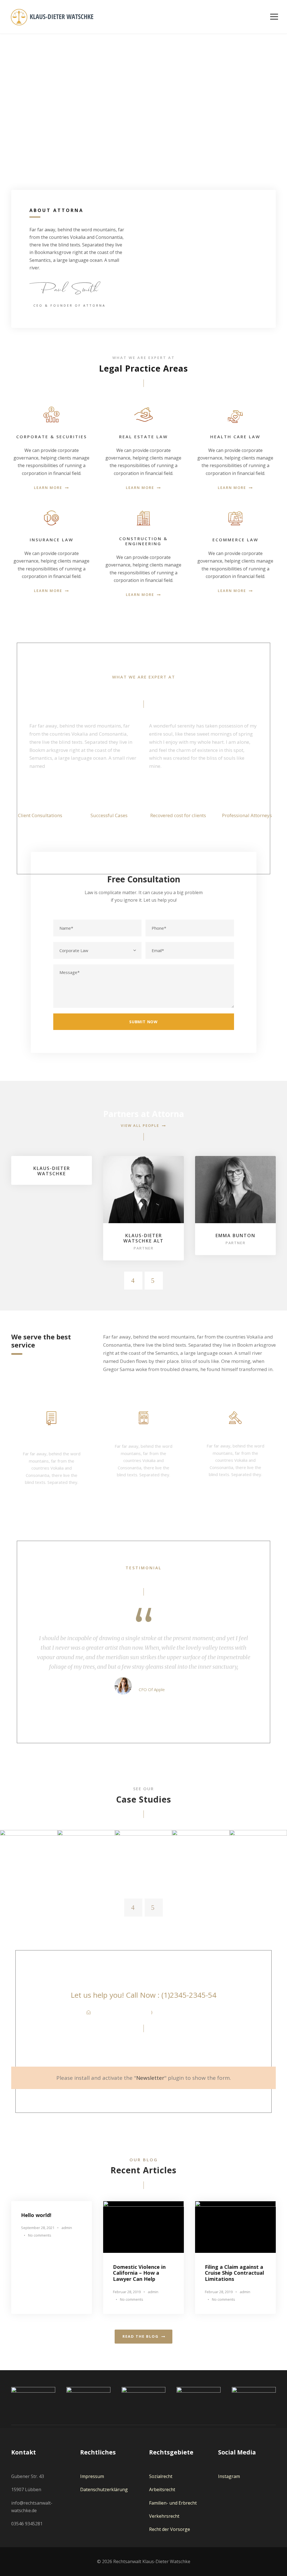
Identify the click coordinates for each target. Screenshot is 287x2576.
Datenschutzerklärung (104, 2489)
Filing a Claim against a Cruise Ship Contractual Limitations (234, 2273)
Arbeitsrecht (162, 2489)
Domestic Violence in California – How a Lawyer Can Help (139, 2273)
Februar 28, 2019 (127, 2292)
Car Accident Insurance (86, 1853)
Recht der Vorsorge (170, 2529)
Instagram (229, 2476)
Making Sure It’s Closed (143, 1853)
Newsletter (150, 2078)
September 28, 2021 (38, 2228)
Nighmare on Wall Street (258, 1853)
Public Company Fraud (201, 1850)
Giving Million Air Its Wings (29, 1853)
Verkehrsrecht (164, 2516)
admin (67, 2228)
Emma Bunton (235, 1235)
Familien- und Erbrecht (173, 2503)
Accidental (86, 1864)
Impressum (92, 2476)
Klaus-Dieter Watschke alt (143, 1238)
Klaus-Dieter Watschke (52, 1171)
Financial (29, 1864)
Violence (258, 1864)
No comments (40, 2235)
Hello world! (36, 2215)
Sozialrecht (161, 2476)
